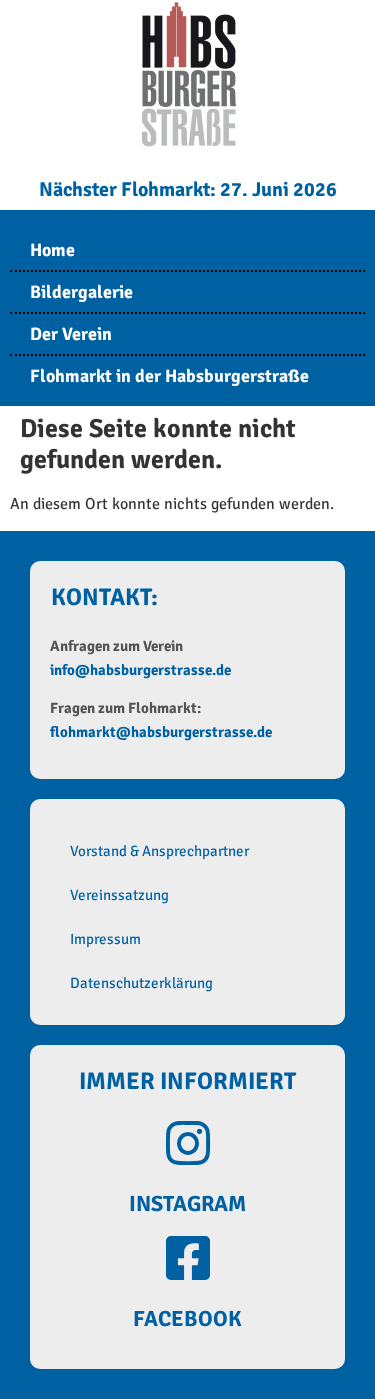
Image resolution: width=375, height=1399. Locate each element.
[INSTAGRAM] (188, 1143)
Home (52, 250)
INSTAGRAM (187, 1203)
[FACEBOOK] (188, 1258)
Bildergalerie (81, 292)
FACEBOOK (187, 1318)
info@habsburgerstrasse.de (140, 670)
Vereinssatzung (119, 895)
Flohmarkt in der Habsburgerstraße (169, 376)
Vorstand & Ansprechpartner (159, 851)
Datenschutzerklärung (141, 983)
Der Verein (71, 334)
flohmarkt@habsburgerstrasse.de (161, 732)
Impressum (105, 939)
